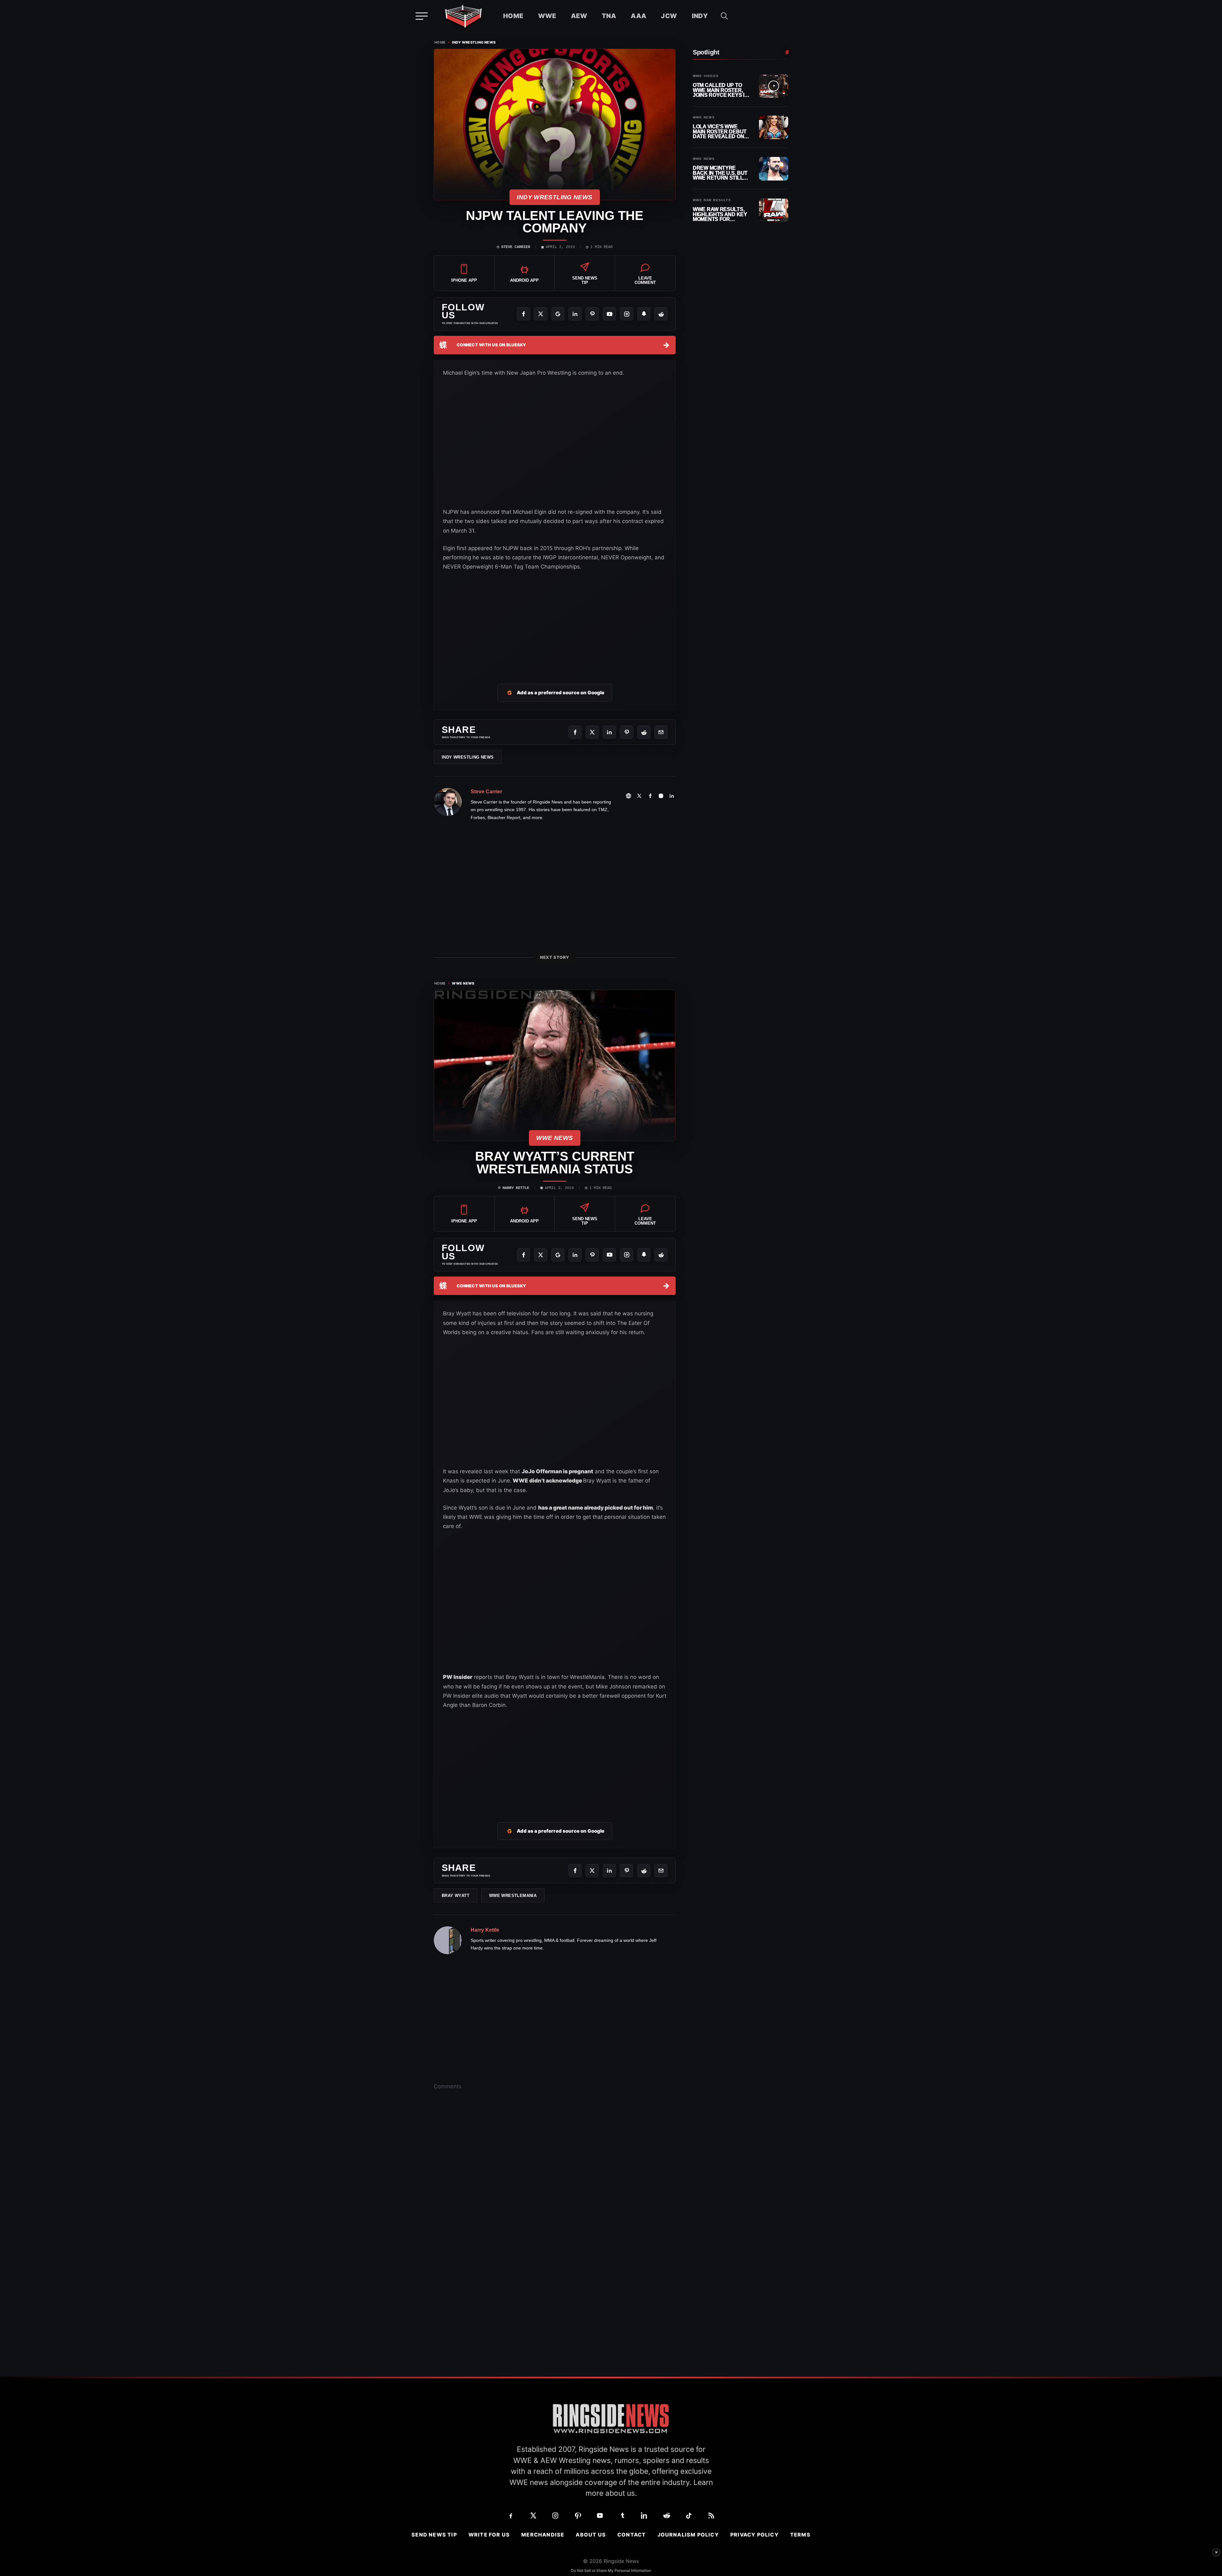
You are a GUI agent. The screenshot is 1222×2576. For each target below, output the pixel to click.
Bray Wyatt (456, 1896)
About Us (591, 2535)
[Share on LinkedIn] (609, 732)
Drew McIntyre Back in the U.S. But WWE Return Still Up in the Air (720, 173)
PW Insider (458, 1677)
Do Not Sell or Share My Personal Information (611, 2570)
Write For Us (489, 2535)
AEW (579, 16)
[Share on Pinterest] (627, 732)
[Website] (629, 796)
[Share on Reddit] (644, 732)
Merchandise (543, 2535)
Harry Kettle (516, 1188)
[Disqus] (555, 2194)
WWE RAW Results (712, 200)
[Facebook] (523, 314)
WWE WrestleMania (513, 1896)
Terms (800, 2535)
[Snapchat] (644, 314)
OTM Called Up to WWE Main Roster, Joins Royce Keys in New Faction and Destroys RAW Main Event (720, 90)
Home (513, 16)
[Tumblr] (622, 2516)
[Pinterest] (592, 314)
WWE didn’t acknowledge (547, 1481)
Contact (632, 2535)
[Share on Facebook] (575, 732)
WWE (547, 16)
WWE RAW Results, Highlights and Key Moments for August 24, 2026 (720, 214)
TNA (609, 16)
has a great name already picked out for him (596, 1508)
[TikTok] (689, 2516)
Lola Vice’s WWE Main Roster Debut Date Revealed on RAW (720, 132)
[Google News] (558, 314)
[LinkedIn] (575, 314)
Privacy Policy (755, 2535)
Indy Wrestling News (474, 42)
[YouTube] (609, 314)
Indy (700, 16)
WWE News (463, 984)
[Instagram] (627, 314)
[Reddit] (661, 314)
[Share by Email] (661, 732)
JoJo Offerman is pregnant (557, 1471)
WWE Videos (706, 76)
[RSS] (711, 2516)
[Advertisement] (555, 619)
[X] (541, 314)
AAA (639, 16)
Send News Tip (434, 2535)
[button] (724, 16)
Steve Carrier (516, 247)
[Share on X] (592, 732)
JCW (669, 16)
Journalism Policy (688, 2535)
